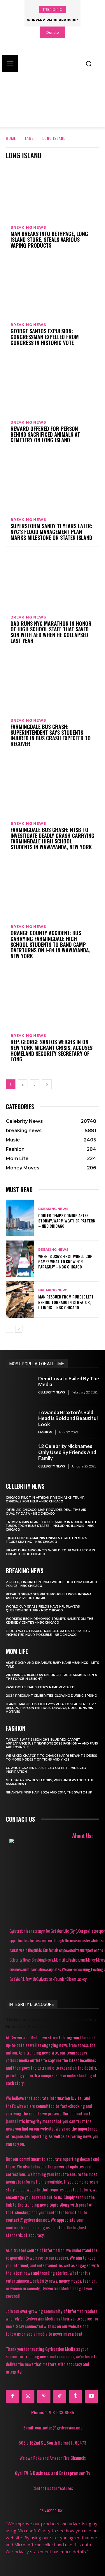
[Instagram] (28, 2396)
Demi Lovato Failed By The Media (69, 1381)
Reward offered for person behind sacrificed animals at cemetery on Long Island (45, 434)
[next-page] (47, 1084)
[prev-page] (9, 1329)
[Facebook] (12, 2396)
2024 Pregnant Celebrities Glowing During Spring (51, 1696)
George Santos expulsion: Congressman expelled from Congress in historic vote (45, 337)
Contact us (20, 1819)
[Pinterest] (44, 2396)
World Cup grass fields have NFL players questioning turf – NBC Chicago (43, 1608)
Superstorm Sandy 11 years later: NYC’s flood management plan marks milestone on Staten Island (51, 532)
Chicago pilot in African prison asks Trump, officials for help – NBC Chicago (45, 1500)
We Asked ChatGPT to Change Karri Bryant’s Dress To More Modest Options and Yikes (51, 1758)
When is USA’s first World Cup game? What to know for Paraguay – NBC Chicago (65, 1261)
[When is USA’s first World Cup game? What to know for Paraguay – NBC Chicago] (20, 1259)
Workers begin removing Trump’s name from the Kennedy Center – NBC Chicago (49, 1621)
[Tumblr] (76, 2396)
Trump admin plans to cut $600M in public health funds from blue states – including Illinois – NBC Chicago (51, 1526)
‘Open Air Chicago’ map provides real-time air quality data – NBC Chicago (46, 1512)
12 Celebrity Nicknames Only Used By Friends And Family (67, 1452)
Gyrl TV (22, 2473)
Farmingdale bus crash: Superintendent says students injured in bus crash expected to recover (51, 735)
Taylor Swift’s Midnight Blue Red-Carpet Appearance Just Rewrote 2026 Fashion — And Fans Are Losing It (52, 1744)
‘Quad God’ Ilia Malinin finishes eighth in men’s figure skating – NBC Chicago (47, 1540)
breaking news (28, 228)
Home (11, 138)
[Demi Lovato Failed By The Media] (20, 1388)
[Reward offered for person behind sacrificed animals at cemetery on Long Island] (52, 387)
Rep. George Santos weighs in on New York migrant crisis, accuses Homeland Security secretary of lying (51, 1050)
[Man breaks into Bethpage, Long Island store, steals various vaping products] (52, 192)
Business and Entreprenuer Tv (62, 2473)
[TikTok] (60, 2396)
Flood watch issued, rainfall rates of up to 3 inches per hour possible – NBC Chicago (48, 1633)
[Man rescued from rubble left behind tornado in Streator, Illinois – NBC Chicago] (20, 1300)
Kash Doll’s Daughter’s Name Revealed (40, 1687)
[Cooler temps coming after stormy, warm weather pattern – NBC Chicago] (20, 1218)
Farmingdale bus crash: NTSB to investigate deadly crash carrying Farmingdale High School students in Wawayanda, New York (52, 838)
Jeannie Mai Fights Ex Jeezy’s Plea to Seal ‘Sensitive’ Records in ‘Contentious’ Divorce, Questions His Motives (51, 1708)
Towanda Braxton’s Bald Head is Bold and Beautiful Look (68, 1418)
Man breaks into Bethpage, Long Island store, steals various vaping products (49, 239)
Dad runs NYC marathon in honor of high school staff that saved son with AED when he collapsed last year (51, 632)
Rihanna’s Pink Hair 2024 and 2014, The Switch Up (49, 1792)
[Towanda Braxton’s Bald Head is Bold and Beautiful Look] (20, 1422)
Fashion (45, 1432)
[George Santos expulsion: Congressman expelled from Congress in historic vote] (52, 289)
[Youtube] (91, 2396)
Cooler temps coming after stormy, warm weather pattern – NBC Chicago (67, 1221)
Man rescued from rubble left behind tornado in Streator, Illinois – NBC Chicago (66, 1302)
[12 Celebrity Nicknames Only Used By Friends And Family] (20, 1456)
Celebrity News (52, 1392)
